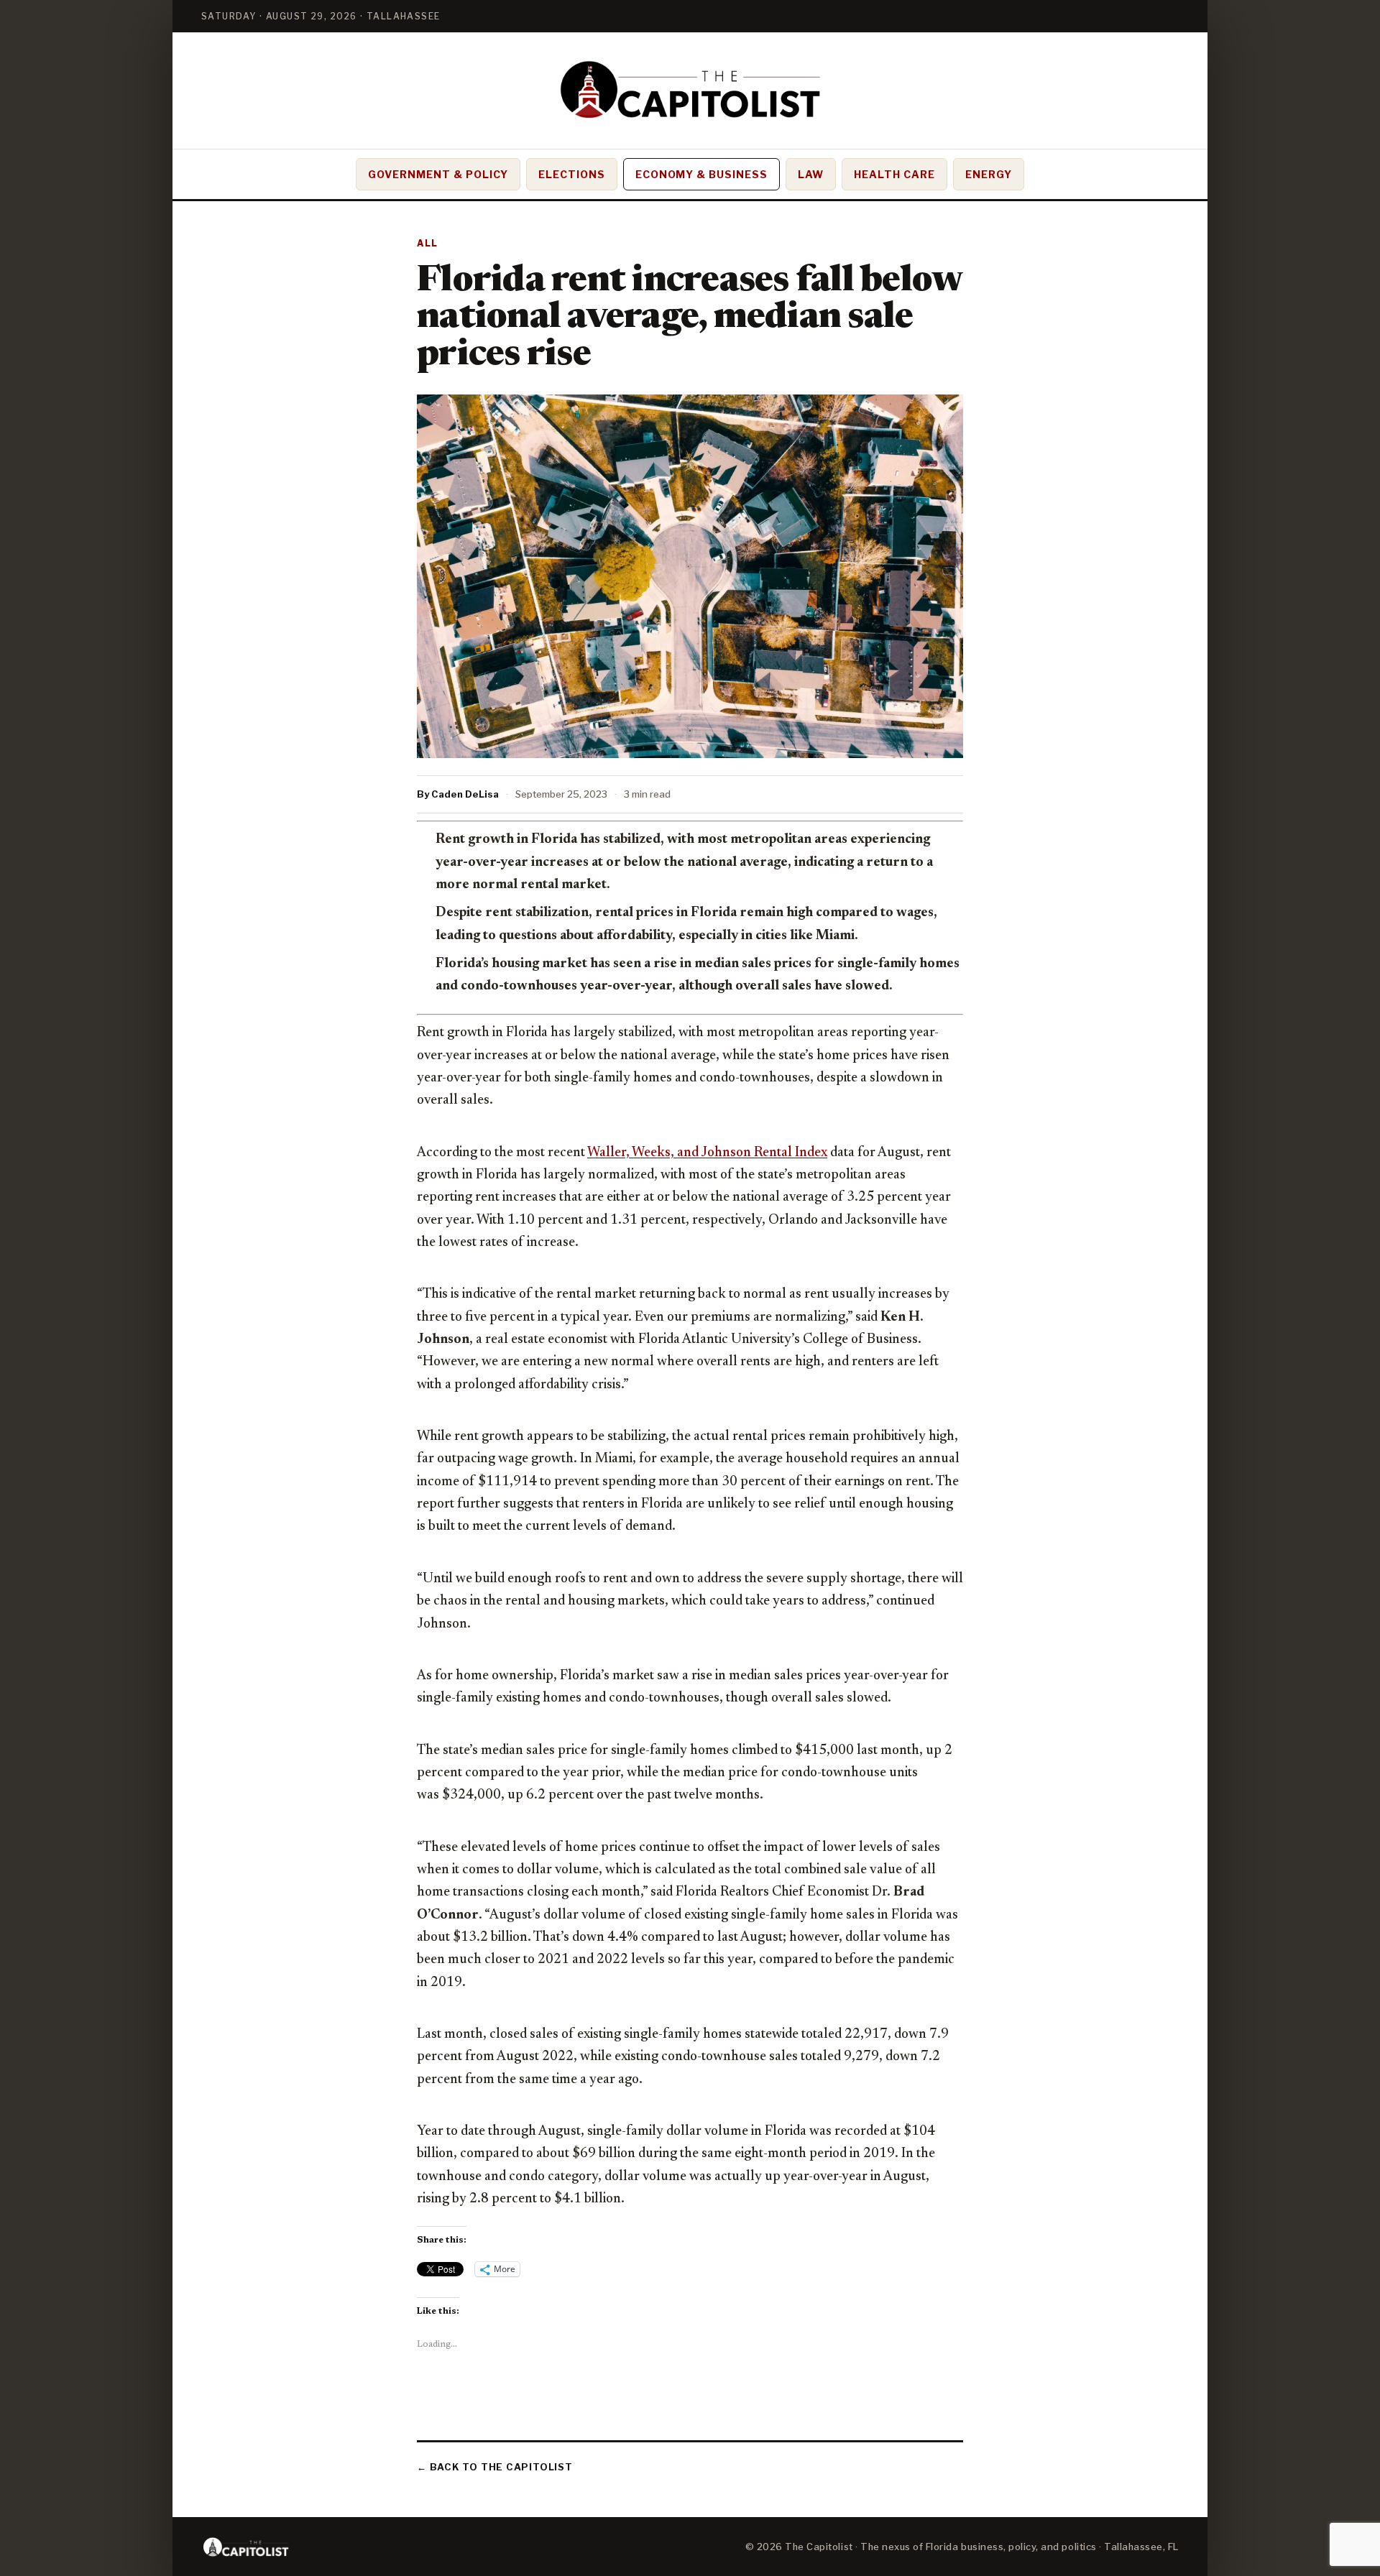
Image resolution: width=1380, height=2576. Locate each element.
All (428, 243)
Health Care (894, 174)
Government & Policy (438, 174)
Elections (572, 174)
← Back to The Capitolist (495, 2467)
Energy (989, 174)
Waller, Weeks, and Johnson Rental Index (707, 1153)
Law (811, 174)
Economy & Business (702, 174)
